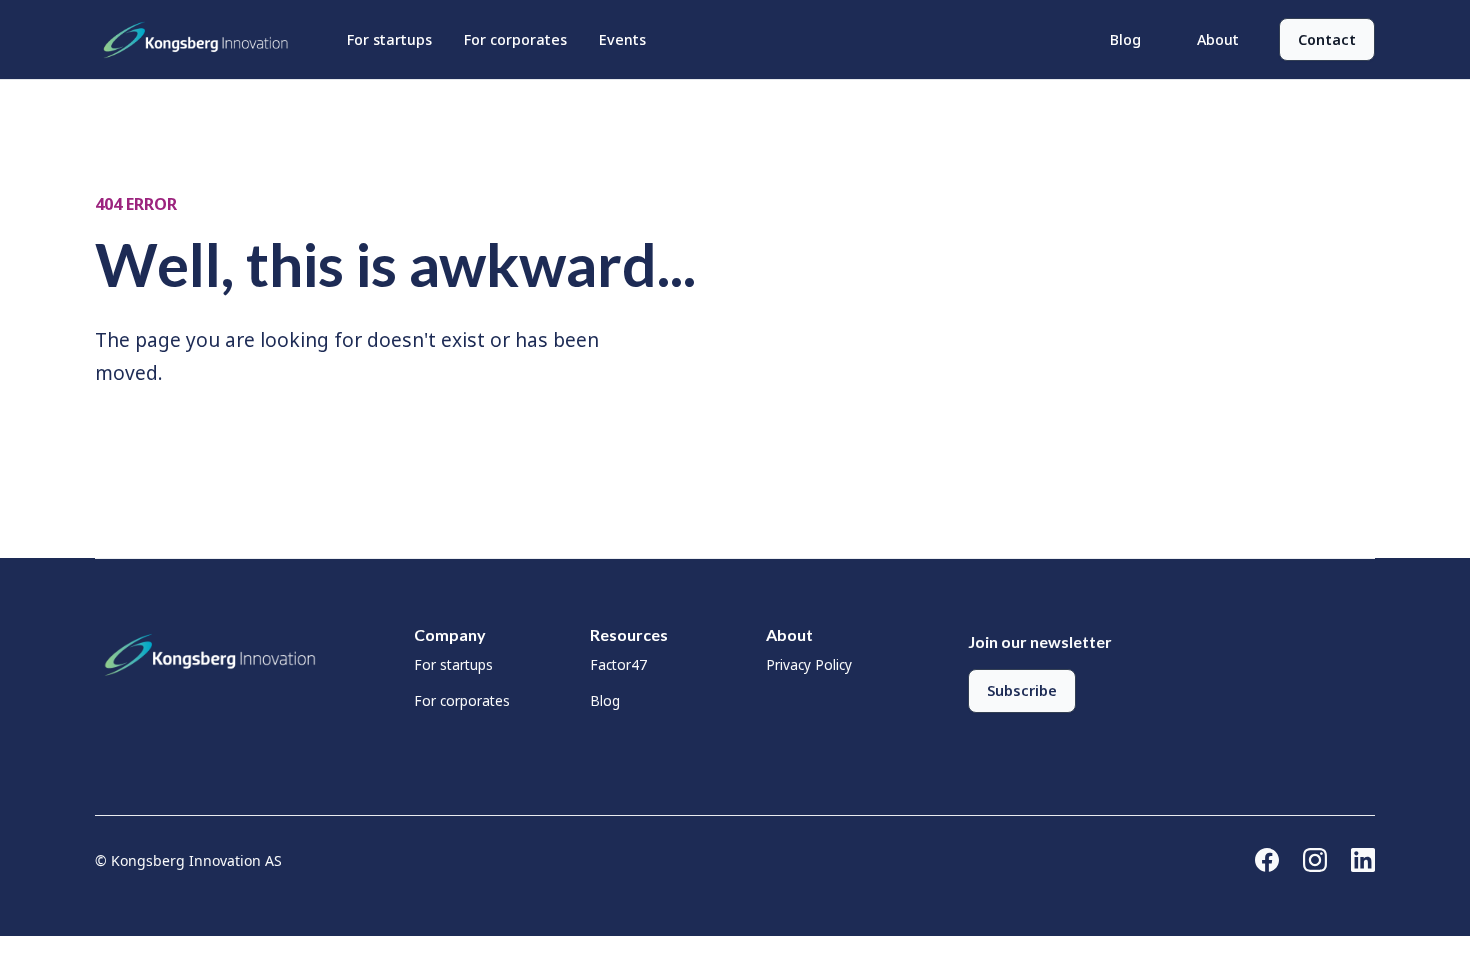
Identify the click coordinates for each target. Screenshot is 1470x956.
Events (622, 39)
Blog (1125, 39)
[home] (201, 40)
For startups (389, 39)
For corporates (515, 39)
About (1218, 39)
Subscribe (1022, 690)
